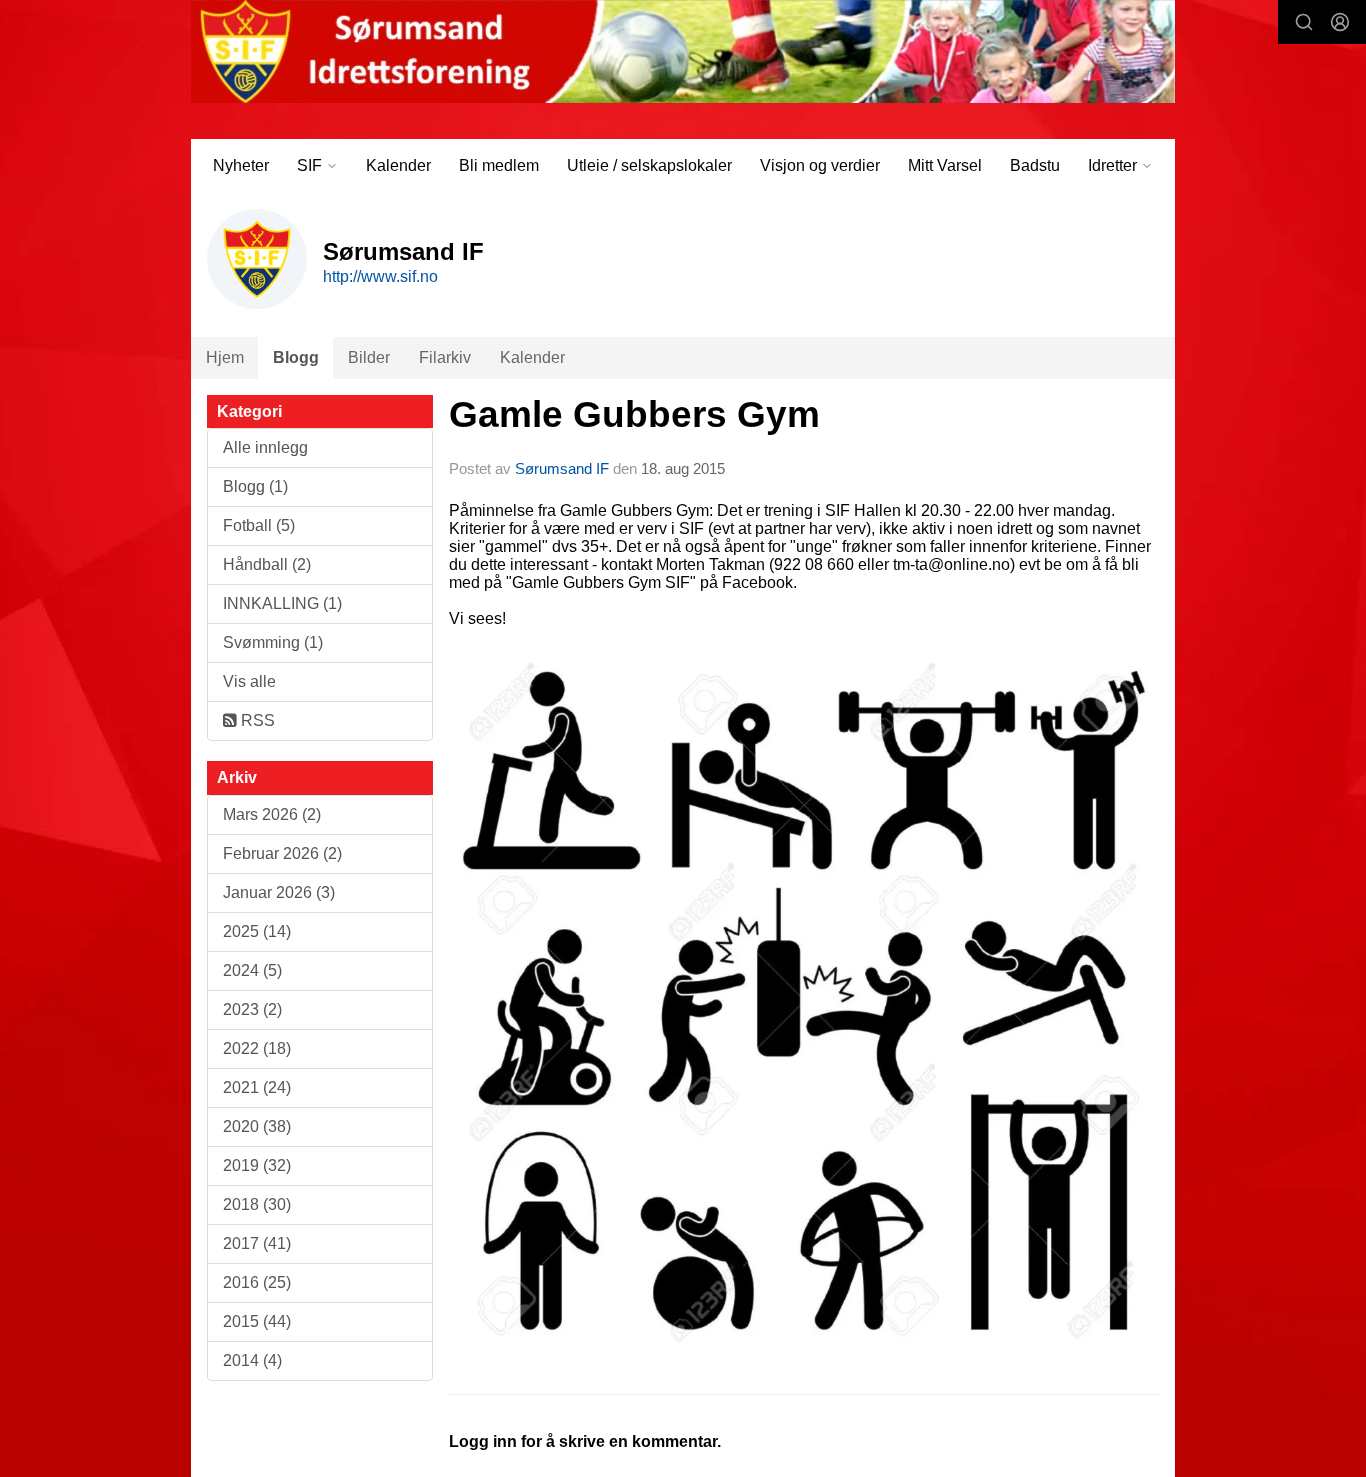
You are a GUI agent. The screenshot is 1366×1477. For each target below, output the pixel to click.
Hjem (225, 357)
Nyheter (241, 165)
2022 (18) (257, 1048)
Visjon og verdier (820, 165)
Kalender (398, 165)
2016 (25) (257, 1282)
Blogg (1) (255, 486)
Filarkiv (445, 357)
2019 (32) (257, 1165)
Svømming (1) (273, 642)
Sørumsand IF (562, 468)
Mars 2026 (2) (272, 814)
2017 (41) (257, 1243)
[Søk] (1304, 22)
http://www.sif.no (380, 276)
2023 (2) (252, 1009)
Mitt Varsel (945, 165)
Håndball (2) (267, 564)
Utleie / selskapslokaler (649, 165)
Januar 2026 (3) (279, 892)
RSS (256, 720)
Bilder (369, 357)
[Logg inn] (1340, 22)
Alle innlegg (265, 447)
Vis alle (249, 681)
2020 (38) (257, 1126)
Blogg (296, 357)
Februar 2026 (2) (282, 853)
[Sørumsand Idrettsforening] (683, 51)
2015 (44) (257, 1321)
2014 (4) (252, 1360)
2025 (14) (257, 931)
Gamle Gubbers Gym (634, 414)
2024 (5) (252, 970)
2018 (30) (257, 1204)
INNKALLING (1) (282, 603)
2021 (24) (257, 1087)
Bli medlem (499, 165)
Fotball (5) (259, 525)
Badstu (1035, 165)
